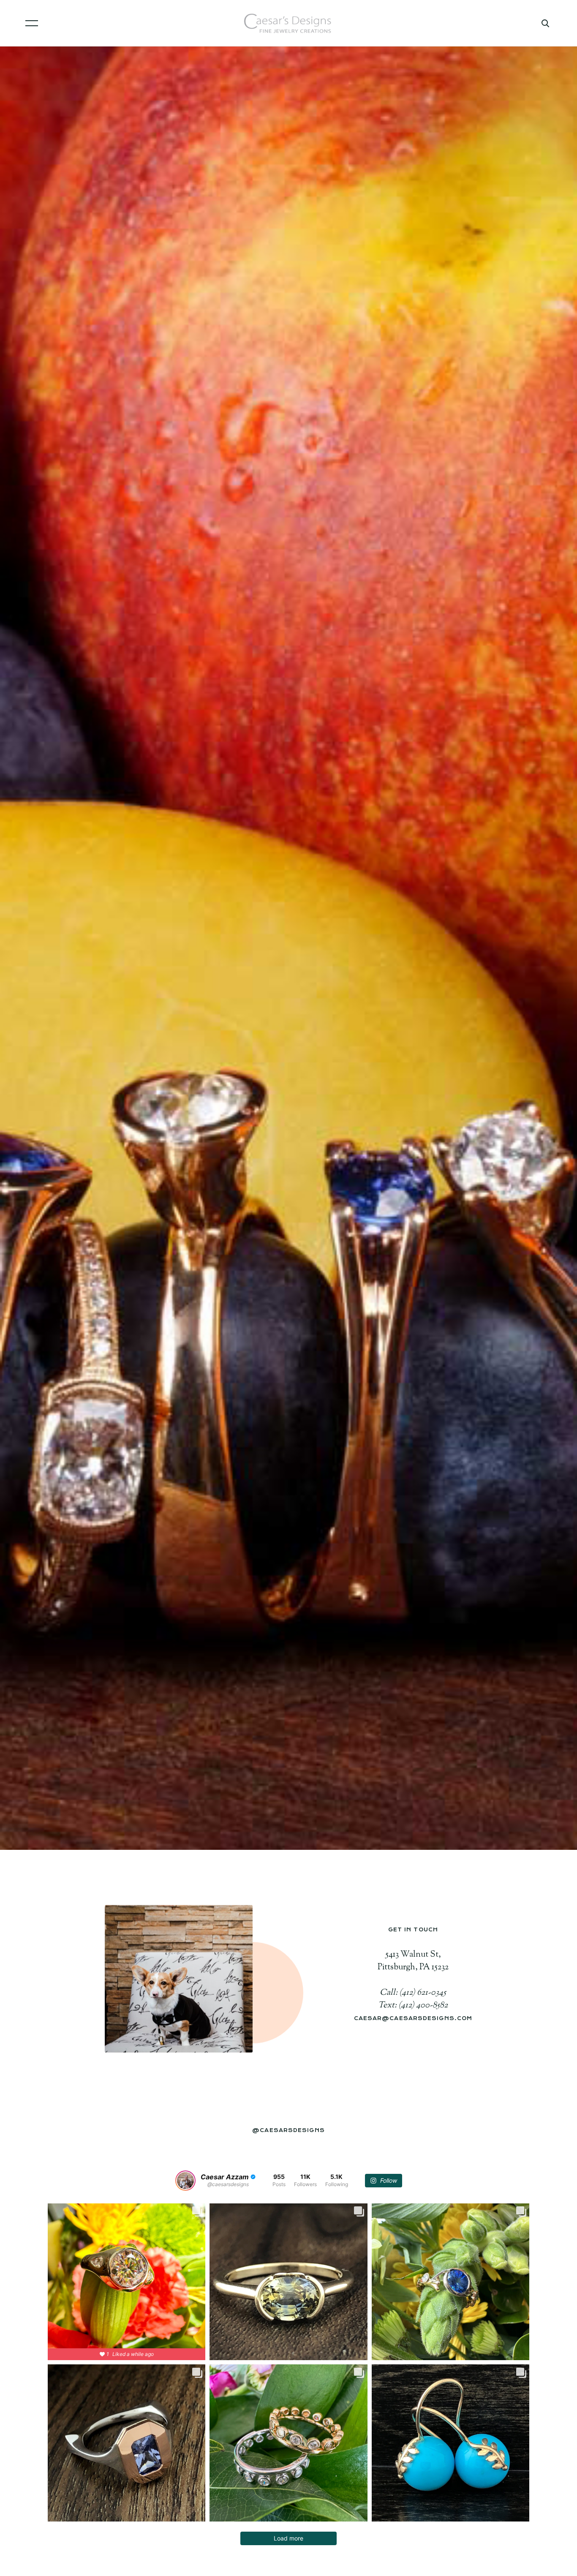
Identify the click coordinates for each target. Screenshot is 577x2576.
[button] (134, 23)
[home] (289, 23)
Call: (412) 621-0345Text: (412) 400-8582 (413, 1999)
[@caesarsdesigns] (185, 2181)
